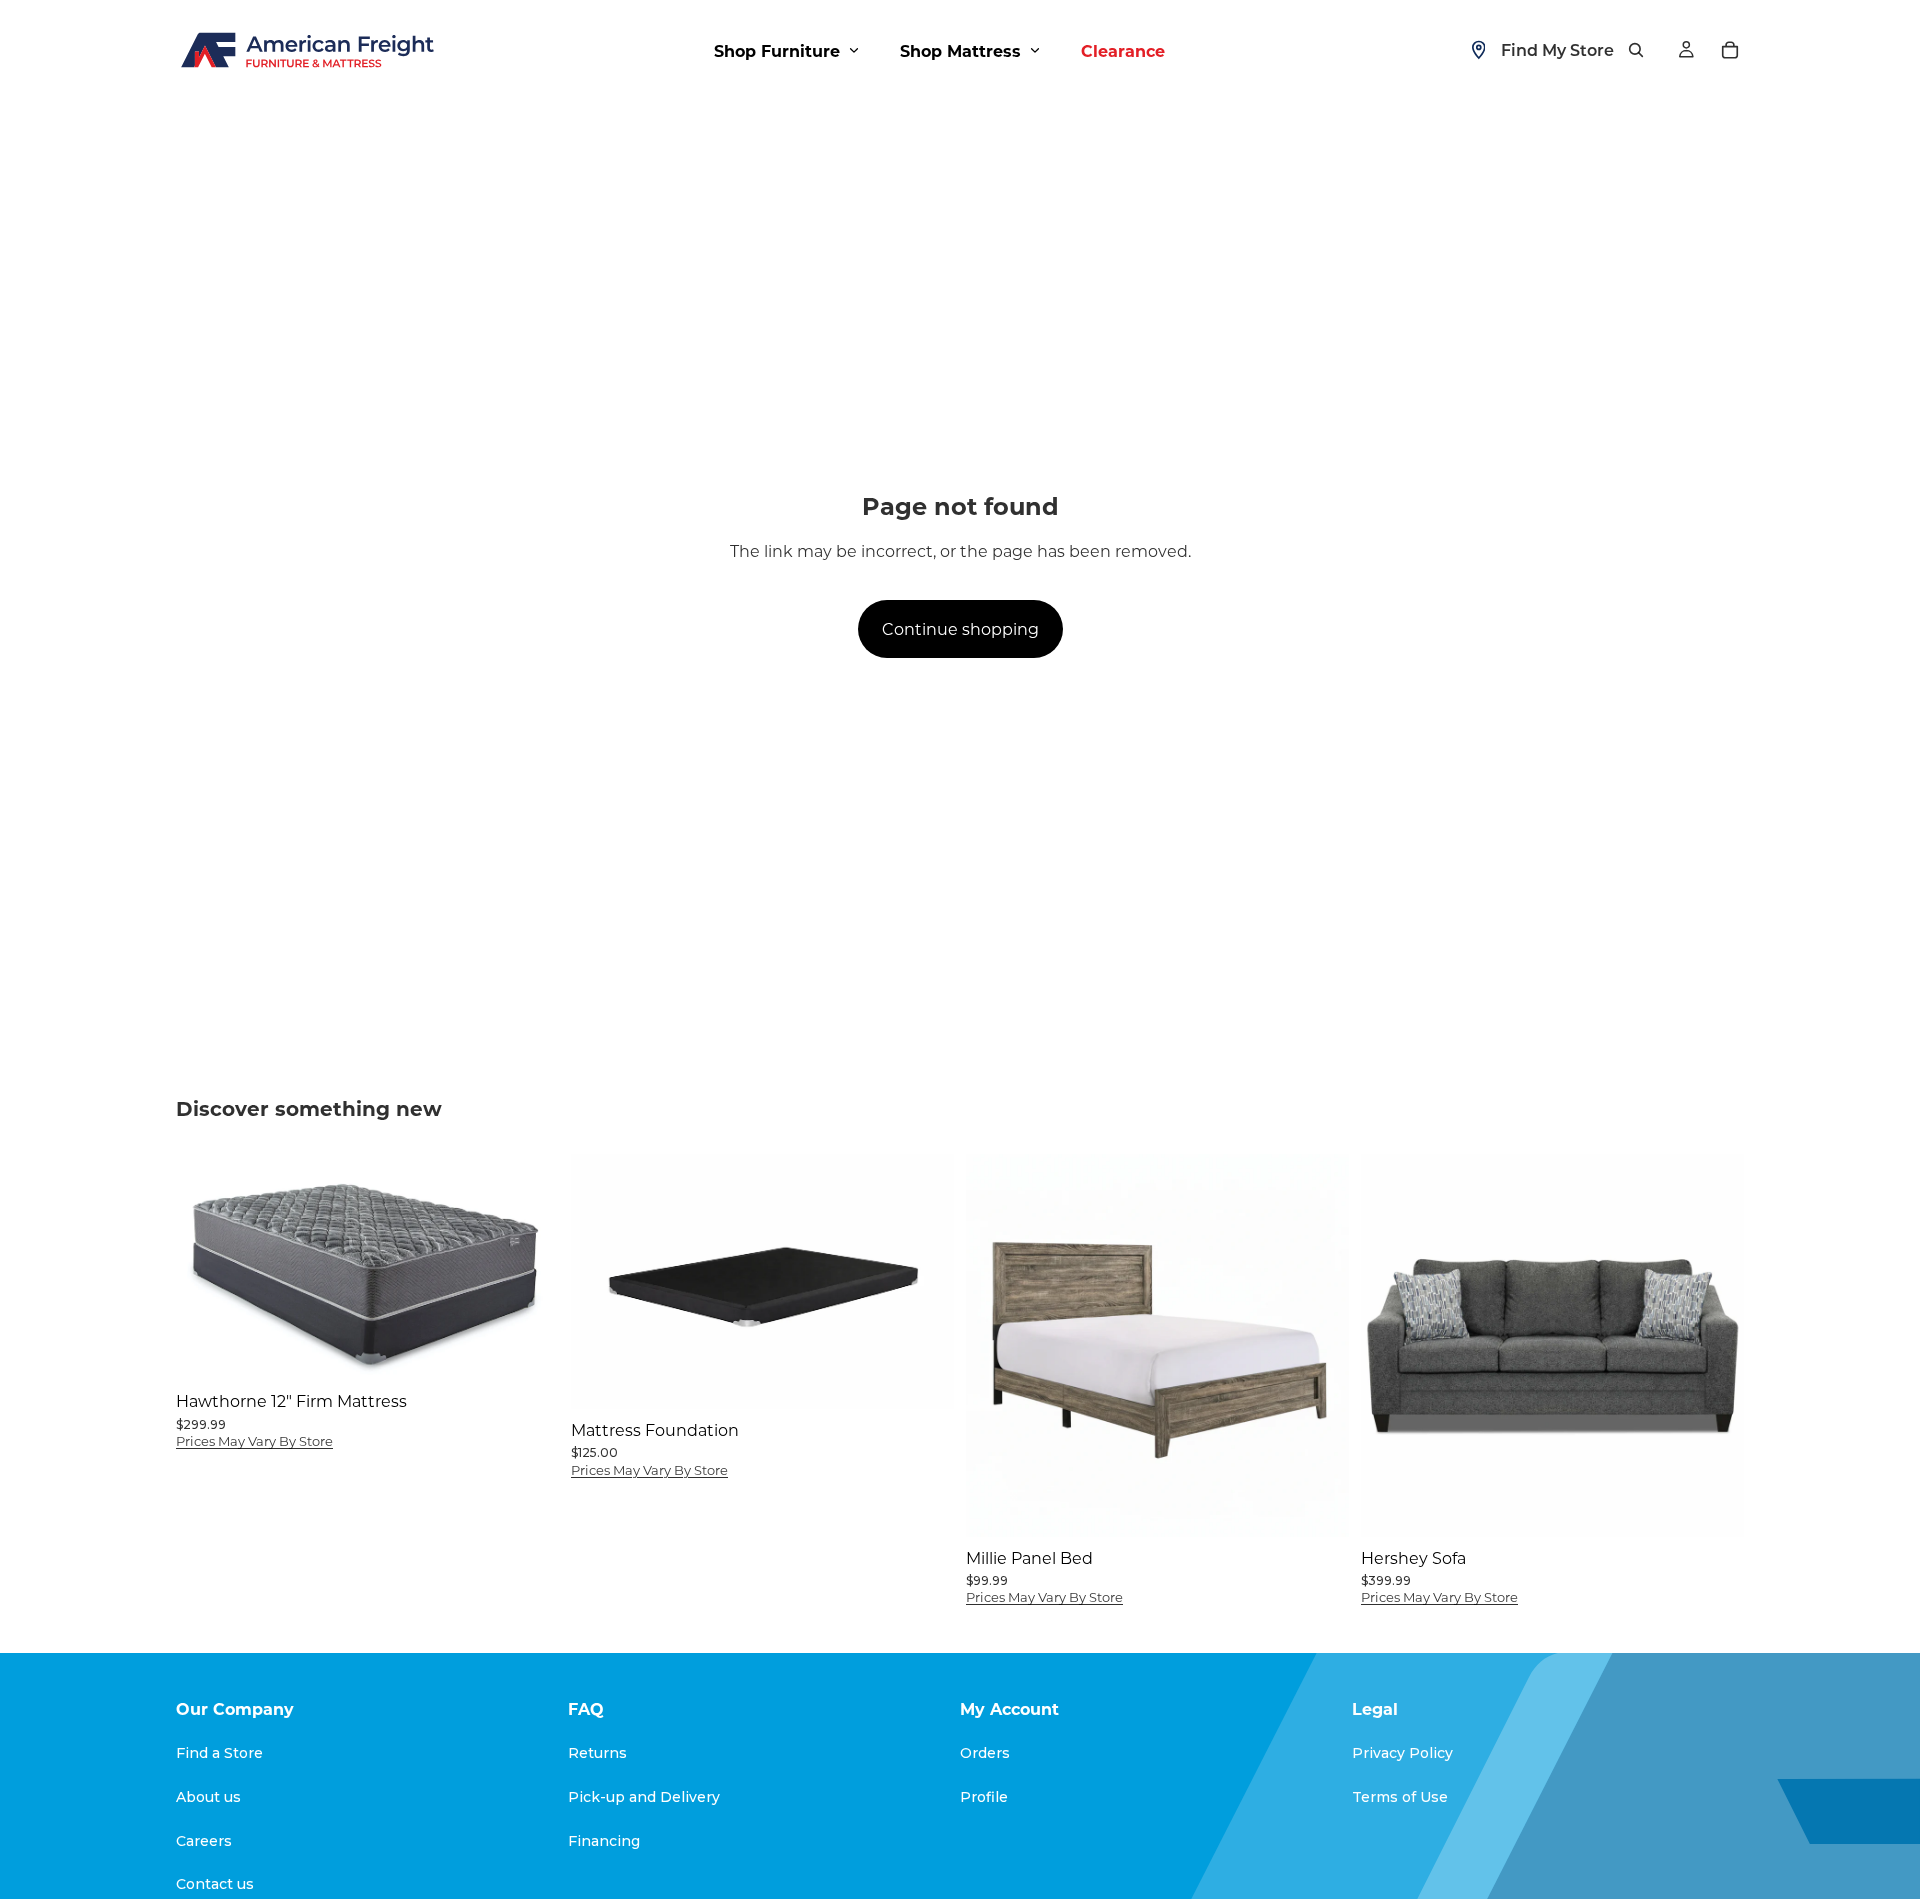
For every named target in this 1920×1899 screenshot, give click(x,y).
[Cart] (1730, 50)
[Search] (1636, 50)
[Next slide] (924, 1281)
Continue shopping (960, 628)
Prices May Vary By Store (254, 1440)
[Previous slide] (601, 1281)
